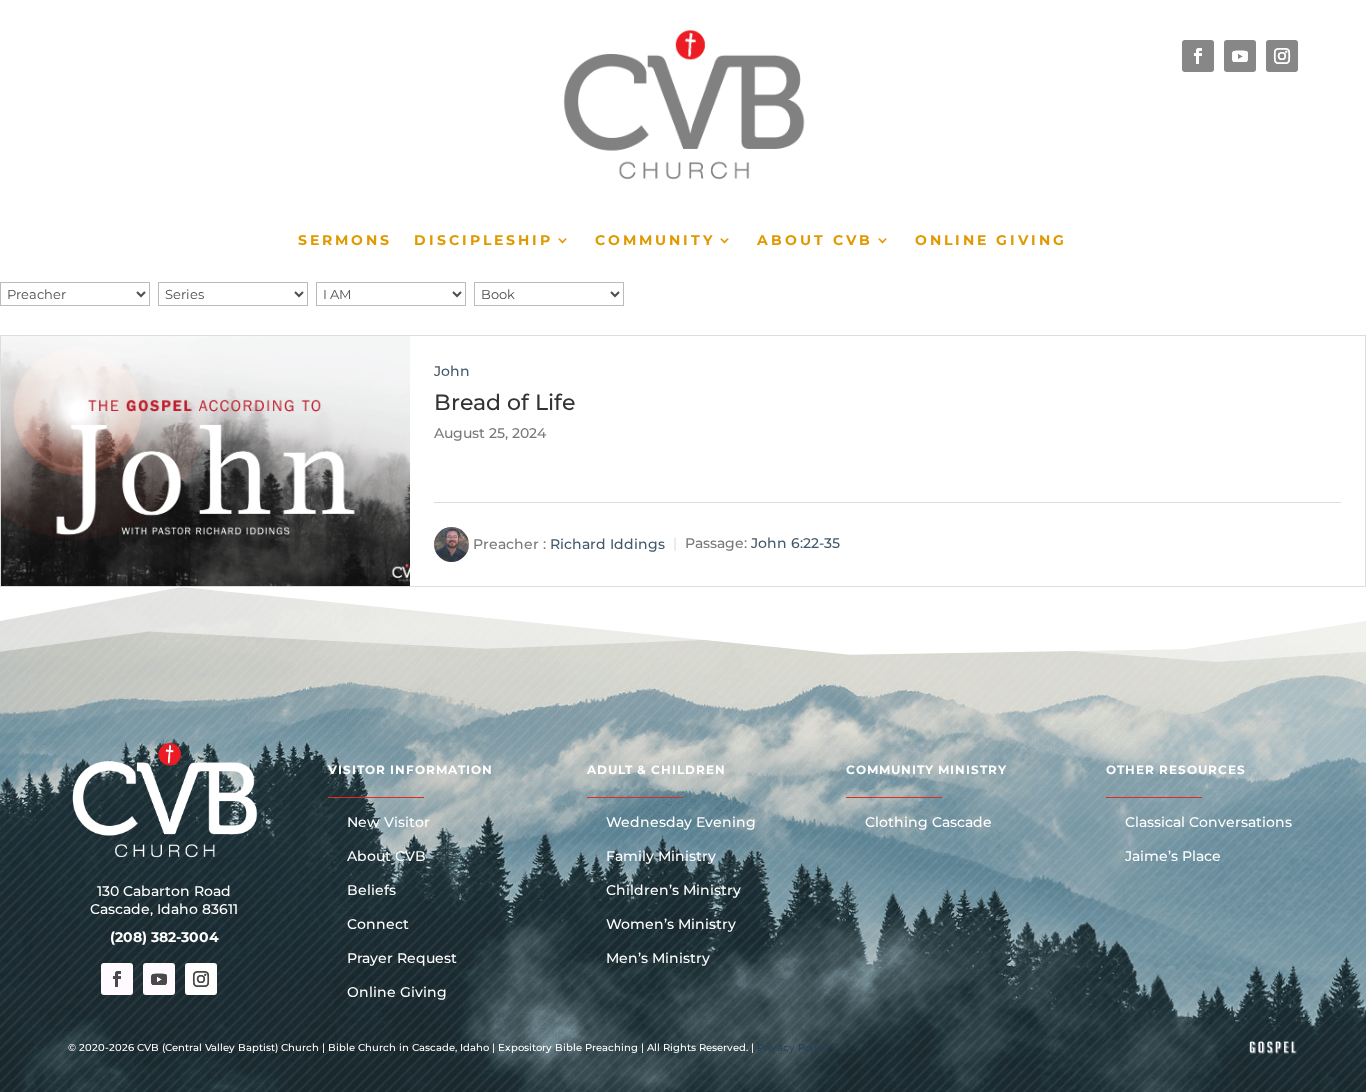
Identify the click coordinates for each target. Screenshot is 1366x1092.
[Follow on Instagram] (1282, 56)
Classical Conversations (1208, 823)
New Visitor (388, 823)
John (452, 371)
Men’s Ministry (658, 959)
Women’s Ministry (671, 925)
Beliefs (371, 891)
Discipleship (483, 241)
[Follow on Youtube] (1240, 56)
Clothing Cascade (928, 823)
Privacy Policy (793, 1047)
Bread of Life (504, 402)
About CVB (815, 241)
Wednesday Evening (681, 823)
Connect (378, 925)
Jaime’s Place (1173, 857)
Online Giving (991, 241)
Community (655, 241)
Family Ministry (661, 857)
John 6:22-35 (795, 543)
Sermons (345, 241)
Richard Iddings (607, 543)
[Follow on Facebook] (1198, 56)
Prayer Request (402, 959)
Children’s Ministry (673, 891)
